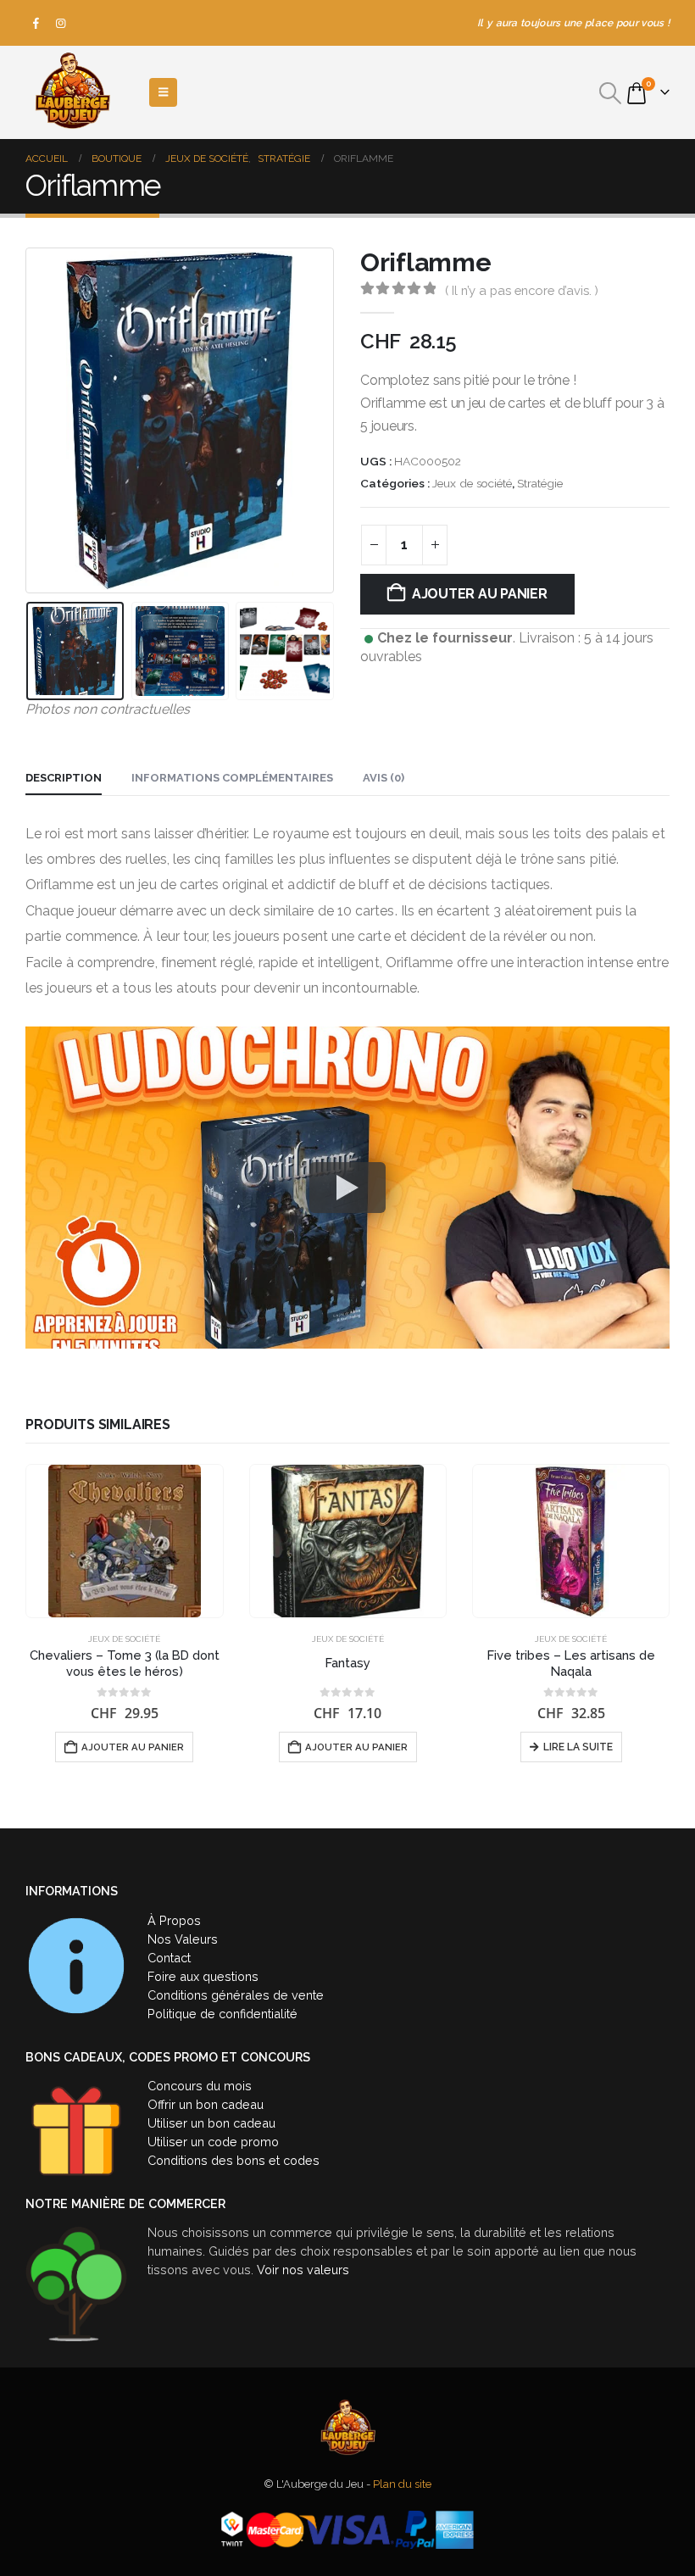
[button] (611, 93)
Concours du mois (200, 2086)
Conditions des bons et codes (234, 2160)
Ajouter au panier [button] (133, 1747)
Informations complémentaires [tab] (232, 778)
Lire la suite (355, 1747)
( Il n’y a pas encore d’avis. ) (522, 290)
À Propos (174, 1920)
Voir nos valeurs (303, 2270)
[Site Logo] (72, 92)
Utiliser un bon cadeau (211, 2123)
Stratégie (540, 483)
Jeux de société (472, 483)
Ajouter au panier (480, 594)
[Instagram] (61, 23)
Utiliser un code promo (213, 2142)
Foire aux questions (203, 1976)
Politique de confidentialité (222, 2014)
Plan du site (402, 2484)
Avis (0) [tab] (384, 778)
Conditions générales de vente (236, 1995)
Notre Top (634, 1639)
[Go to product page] (125, 1541)
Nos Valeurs (183, 1939)
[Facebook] (36, 23)
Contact (169, 1958)
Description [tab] (64, 778)
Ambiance (507, 1639)
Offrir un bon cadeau (206, 2104)
